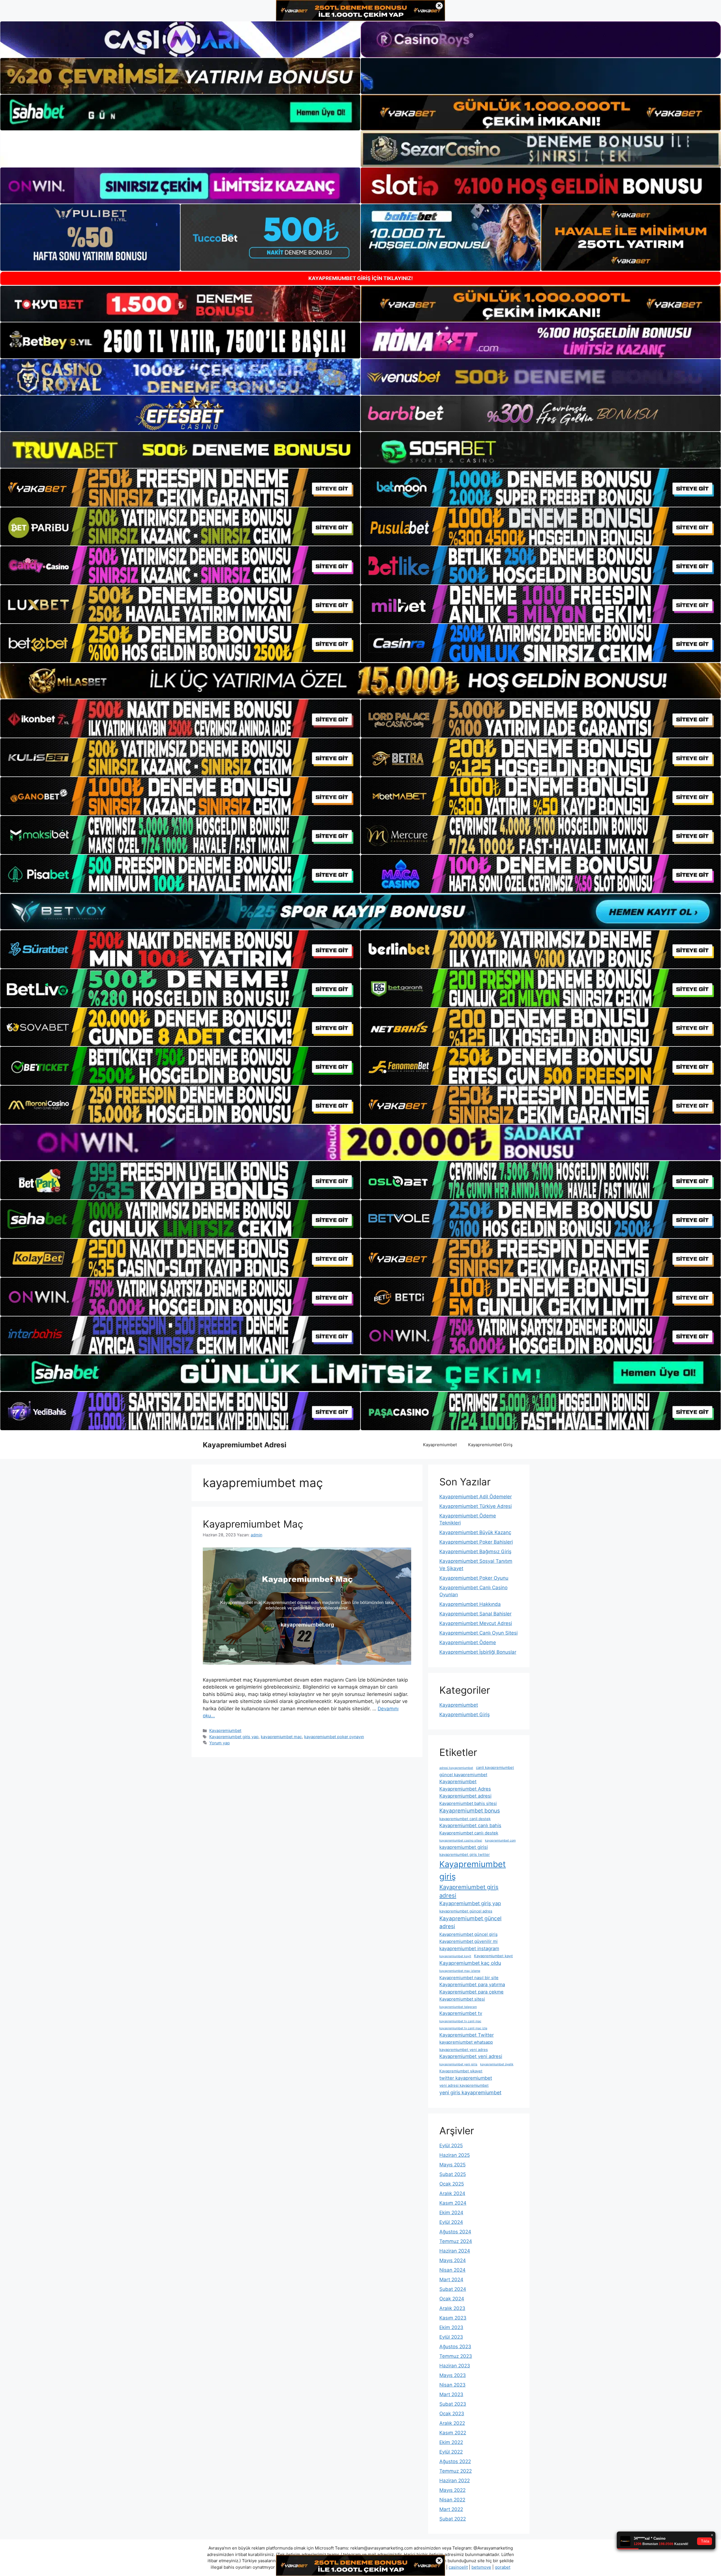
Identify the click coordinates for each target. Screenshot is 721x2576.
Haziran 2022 (455, 2481)
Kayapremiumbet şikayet (461, 2071)
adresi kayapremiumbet (456, 1768)
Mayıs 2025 (452, 2165)
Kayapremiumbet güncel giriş (469, 1934)
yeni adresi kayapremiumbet (464, 2085)
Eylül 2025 (451, 2146)
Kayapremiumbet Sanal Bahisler (475, 1614)
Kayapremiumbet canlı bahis (470, 1825)
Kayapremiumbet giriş (473, 1870)
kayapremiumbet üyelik (497, 2064)
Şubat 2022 (453, 2519)
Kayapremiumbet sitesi (462, 1999)
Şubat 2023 (453, 2404)
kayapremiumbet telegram (458, 2007)
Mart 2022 (451, 2509)
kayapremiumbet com (500, 1841)
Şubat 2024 (453, 2289)
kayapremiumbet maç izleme (460, 1971)
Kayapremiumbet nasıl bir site (469, 1978)
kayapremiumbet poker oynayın (334, 1737)
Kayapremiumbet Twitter (467, 2035)
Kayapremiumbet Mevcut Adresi (476, 1623)
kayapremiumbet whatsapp (466, 2042)
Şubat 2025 (453, 2174)
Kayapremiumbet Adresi (245, 1445)
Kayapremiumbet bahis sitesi (468, 1803)
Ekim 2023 (451, 2327)
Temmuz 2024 (456, 2241)
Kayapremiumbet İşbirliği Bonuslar (478, 1652)
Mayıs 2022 (452, 2490)
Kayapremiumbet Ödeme (468, 1642)
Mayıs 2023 (453, 2375)
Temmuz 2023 (456, 2356)
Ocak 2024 (452, 2299)
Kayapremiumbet (440, 1445)
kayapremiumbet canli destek (465, 1819)
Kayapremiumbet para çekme (471, 1992)
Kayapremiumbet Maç (253, 1524)
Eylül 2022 (451, 2452)
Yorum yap (220, 1743)
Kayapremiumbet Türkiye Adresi (476, 1506)
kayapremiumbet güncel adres (466, 1911)
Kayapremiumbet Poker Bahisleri (476, 1542)
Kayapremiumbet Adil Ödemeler (476, 1497)
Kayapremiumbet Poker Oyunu (474, 1578)
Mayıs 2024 (453, 2260)
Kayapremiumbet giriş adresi (469, 1891)
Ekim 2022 (451, 2442)
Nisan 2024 (452, 2270)
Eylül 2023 (451, 2337)
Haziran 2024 (455, 2251)
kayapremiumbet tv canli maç (460, 2021)
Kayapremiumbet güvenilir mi (469, 1941)
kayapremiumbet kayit (455, 1956)
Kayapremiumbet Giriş (490, 1445)
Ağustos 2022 (455, 2461)
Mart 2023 (451, 2394)
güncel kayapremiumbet (463, 1775)
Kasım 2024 (453, 2203)
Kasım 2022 (453, 2433)
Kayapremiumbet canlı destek (469, 1833)
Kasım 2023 (453, 2318)
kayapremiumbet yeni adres (464, 2050)
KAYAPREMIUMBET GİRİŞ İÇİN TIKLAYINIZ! (361, 278)
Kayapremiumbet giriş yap (234, 1737)
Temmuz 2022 (456, 2471)
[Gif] (360, 681)
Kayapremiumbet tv (461, 2013)
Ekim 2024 (451, 2213)
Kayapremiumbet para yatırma (472, 1985)
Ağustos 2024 (455, 2232)
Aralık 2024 (452, 2193)
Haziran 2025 (455, 2155)
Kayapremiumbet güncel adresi (470, 1923)
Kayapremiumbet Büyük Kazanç (475, 1532)
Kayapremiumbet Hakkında (470, 1604)
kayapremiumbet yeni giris (458, 2064)
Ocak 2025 (452, 2184)
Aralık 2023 (452, 2308)
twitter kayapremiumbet (466, 2078)
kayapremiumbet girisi (464, 1847)
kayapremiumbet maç (281, 1737)
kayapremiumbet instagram (469, 1948)
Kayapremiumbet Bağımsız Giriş (475, 1552)
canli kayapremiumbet (495, 1767)
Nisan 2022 (452, 2500)
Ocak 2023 (452, 2414)
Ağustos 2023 (455, 2347)
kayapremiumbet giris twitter (465, 1854)
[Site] (180, 488)
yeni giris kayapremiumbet (470, 2092)
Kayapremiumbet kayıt (493, 1956)
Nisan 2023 (452, 2385)
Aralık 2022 (452, 2423)
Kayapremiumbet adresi (465, 1796)
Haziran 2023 (455, 2366)
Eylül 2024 (451, 2222)
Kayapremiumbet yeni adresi (471, 2056)
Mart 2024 (451, 2280)
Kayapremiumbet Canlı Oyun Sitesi (479, 1633)
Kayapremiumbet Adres (465, 1789)
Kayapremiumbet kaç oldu (470, 1963)
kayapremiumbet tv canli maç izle (463, 2028)
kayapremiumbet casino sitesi (461, 1841)
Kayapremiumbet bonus (470, 1811)
